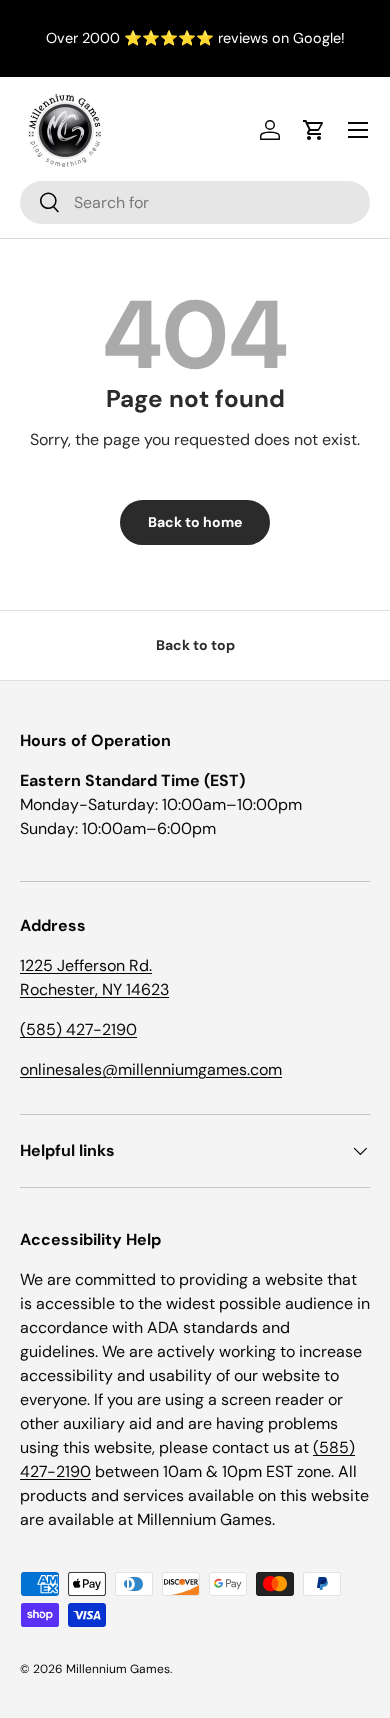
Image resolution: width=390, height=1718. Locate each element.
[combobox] (195, 202)
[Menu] (358, 130)
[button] (314, 130)
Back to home (195, 522)
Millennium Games (118, 1669)
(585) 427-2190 (78, 1029)
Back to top (195, 645)
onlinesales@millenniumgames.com (151, 1069)
